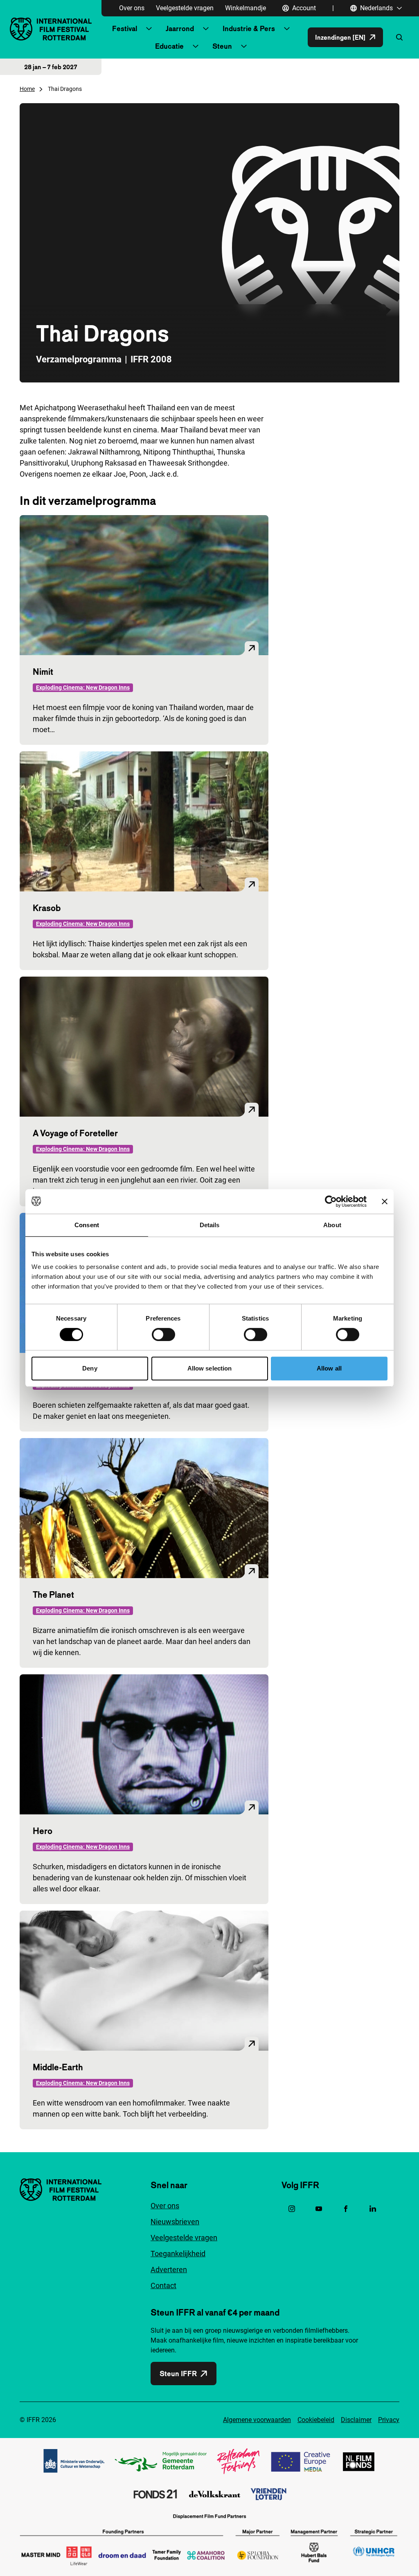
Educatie (169, 46)
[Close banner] (385, 1201)
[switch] (163, 1334)
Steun (222, 46)
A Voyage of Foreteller (75, 1133)
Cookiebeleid (316, 2420)
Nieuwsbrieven (175, 2222)
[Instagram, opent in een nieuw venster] (292, 2209)
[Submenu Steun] (244, 46)
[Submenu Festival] (149, 29)
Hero (43, 1831)
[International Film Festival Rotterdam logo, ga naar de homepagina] (51, 29)
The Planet (53, 1594)
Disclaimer (356, 2420)
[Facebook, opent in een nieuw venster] (346, 2209)
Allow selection (210, 1368)
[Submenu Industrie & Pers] (287, 29)
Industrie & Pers (249, 28)
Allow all (329, 1368)
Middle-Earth (58, 2067)
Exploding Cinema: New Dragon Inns (83, 688)
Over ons (132, 8)
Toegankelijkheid (178, 2254)
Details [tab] (210, 1225)
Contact (163, 2285)
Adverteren (169, 2270)
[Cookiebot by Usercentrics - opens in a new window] (331, 1201)
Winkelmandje (246, 8)
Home (27, 89)
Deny (90, 1368)
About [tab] (332, 1225)
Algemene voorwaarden (257, 2420)
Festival (125, 28)
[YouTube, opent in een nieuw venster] (319, 2209)
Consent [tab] (87, 1225)
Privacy (389, 2420)
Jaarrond (180, 28)
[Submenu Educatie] (196, 46)
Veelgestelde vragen (185, 8)
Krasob (47, 908)
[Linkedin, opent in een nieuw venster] (373, 2209)
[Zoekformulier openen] (399, 37)
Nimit (43, 672)
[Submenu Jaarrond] (206, 29)
